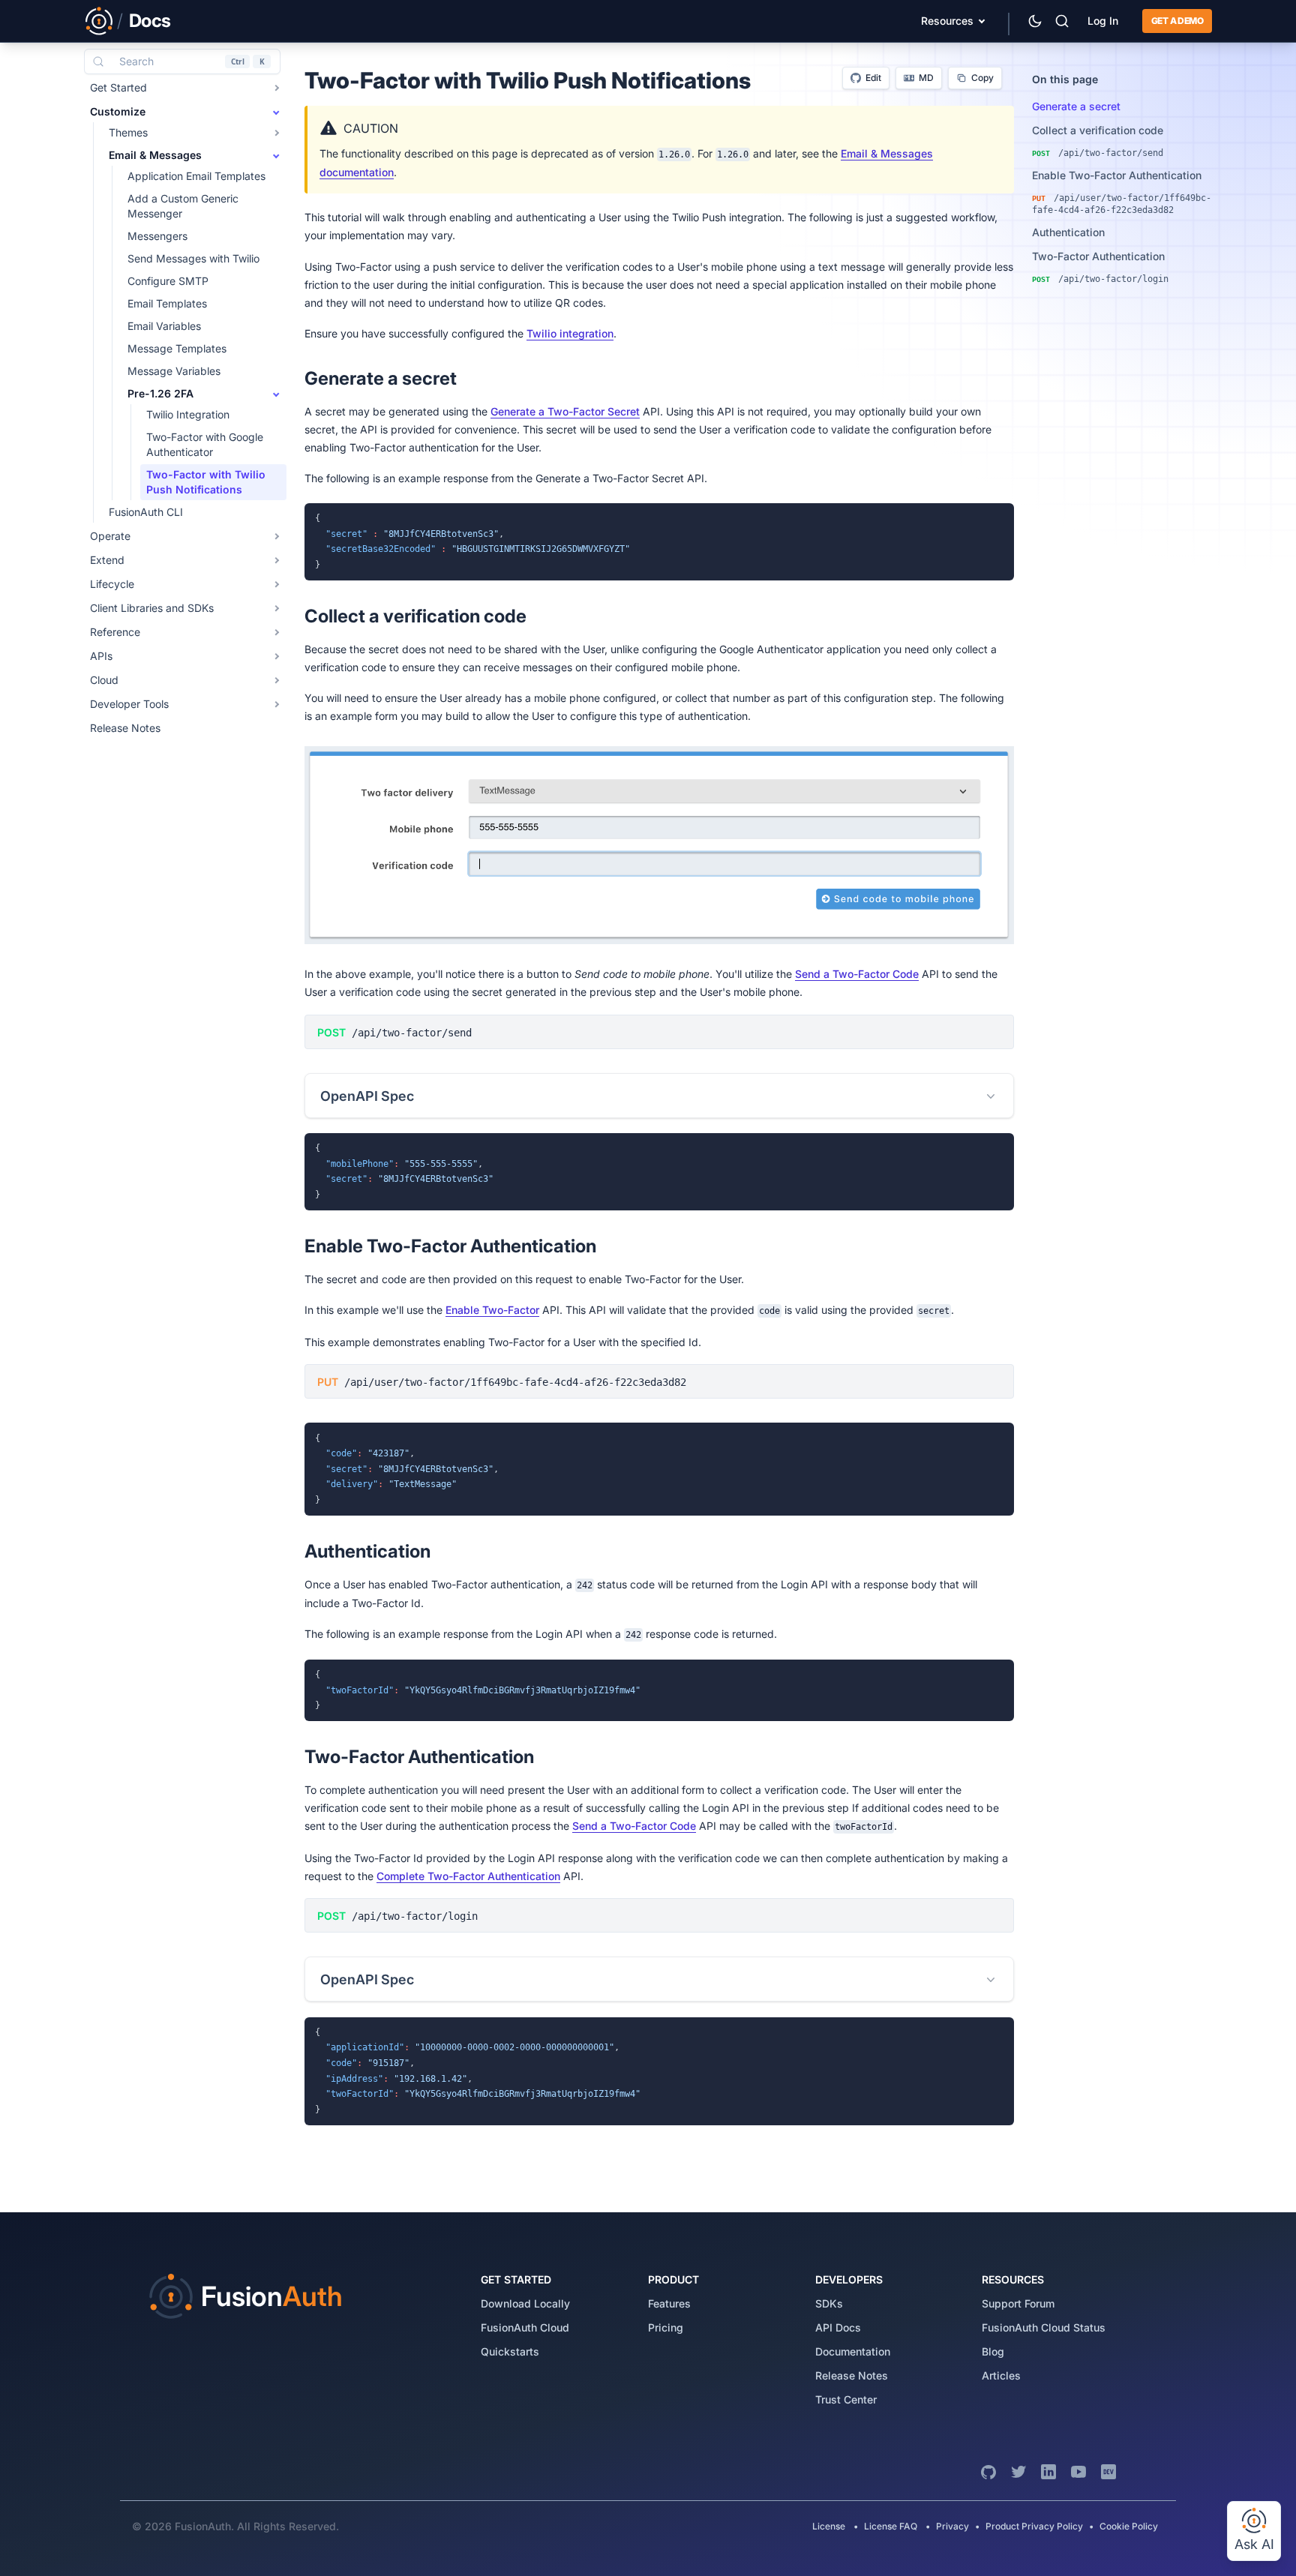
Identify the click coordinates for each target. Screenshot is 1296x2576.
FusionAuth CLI (146, 512)
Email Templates (167, 303)
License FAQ (891, 2526)
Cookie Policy (1129, 2526)
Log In (1103, 21)
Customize (118, 111)
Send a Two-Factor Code (857, 974)
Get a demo (1177, 21)
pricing (666, 2327)
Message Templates (177, 348)
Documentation (853, 2351)
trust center (846, 2399)
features (669, 2303)
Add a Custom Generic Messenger (183, 206)
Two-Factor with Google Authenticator (205, 444)
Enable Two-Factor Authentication (1117, 175)
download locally (525, 2303)
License (830, 2526)
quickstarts (510, 2351)
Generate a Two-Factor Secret (565, 411)
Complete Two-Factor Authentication (468, 1876)
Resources (947, 21)
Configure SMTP (168, 281)
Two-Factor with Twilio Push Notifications (206, 482)
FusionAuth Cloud (525, 2327)
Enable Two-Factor (492, 1310)
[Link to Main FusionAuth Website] (99, 21)
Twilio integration (570, 333)
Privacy (952, 2526)
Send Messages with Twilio (193, 258)
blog (993, 2351)
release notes (852, 2375)
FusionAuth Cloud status (1044, 2327)
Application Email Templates (196, 176)
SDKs (829, 2303)
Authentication (1068, 232)
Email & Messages (155, 155)
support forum (1018, 2303)
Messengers (157, 236)
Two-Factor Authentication (1098, 256)
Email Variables (164, 326)
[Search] (1062, 21)
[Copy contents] (999, 518)
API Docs (838, 2327)
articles (1001, 2375)
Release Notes (125, 728)
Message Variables (174, 371)
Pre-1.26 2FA (160, 393)
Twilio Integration (188, 414)
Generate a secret (1076, 106)
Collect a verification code (1098, 130)
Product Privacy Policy (1034, 2526)
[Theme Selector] (1035, 21)
